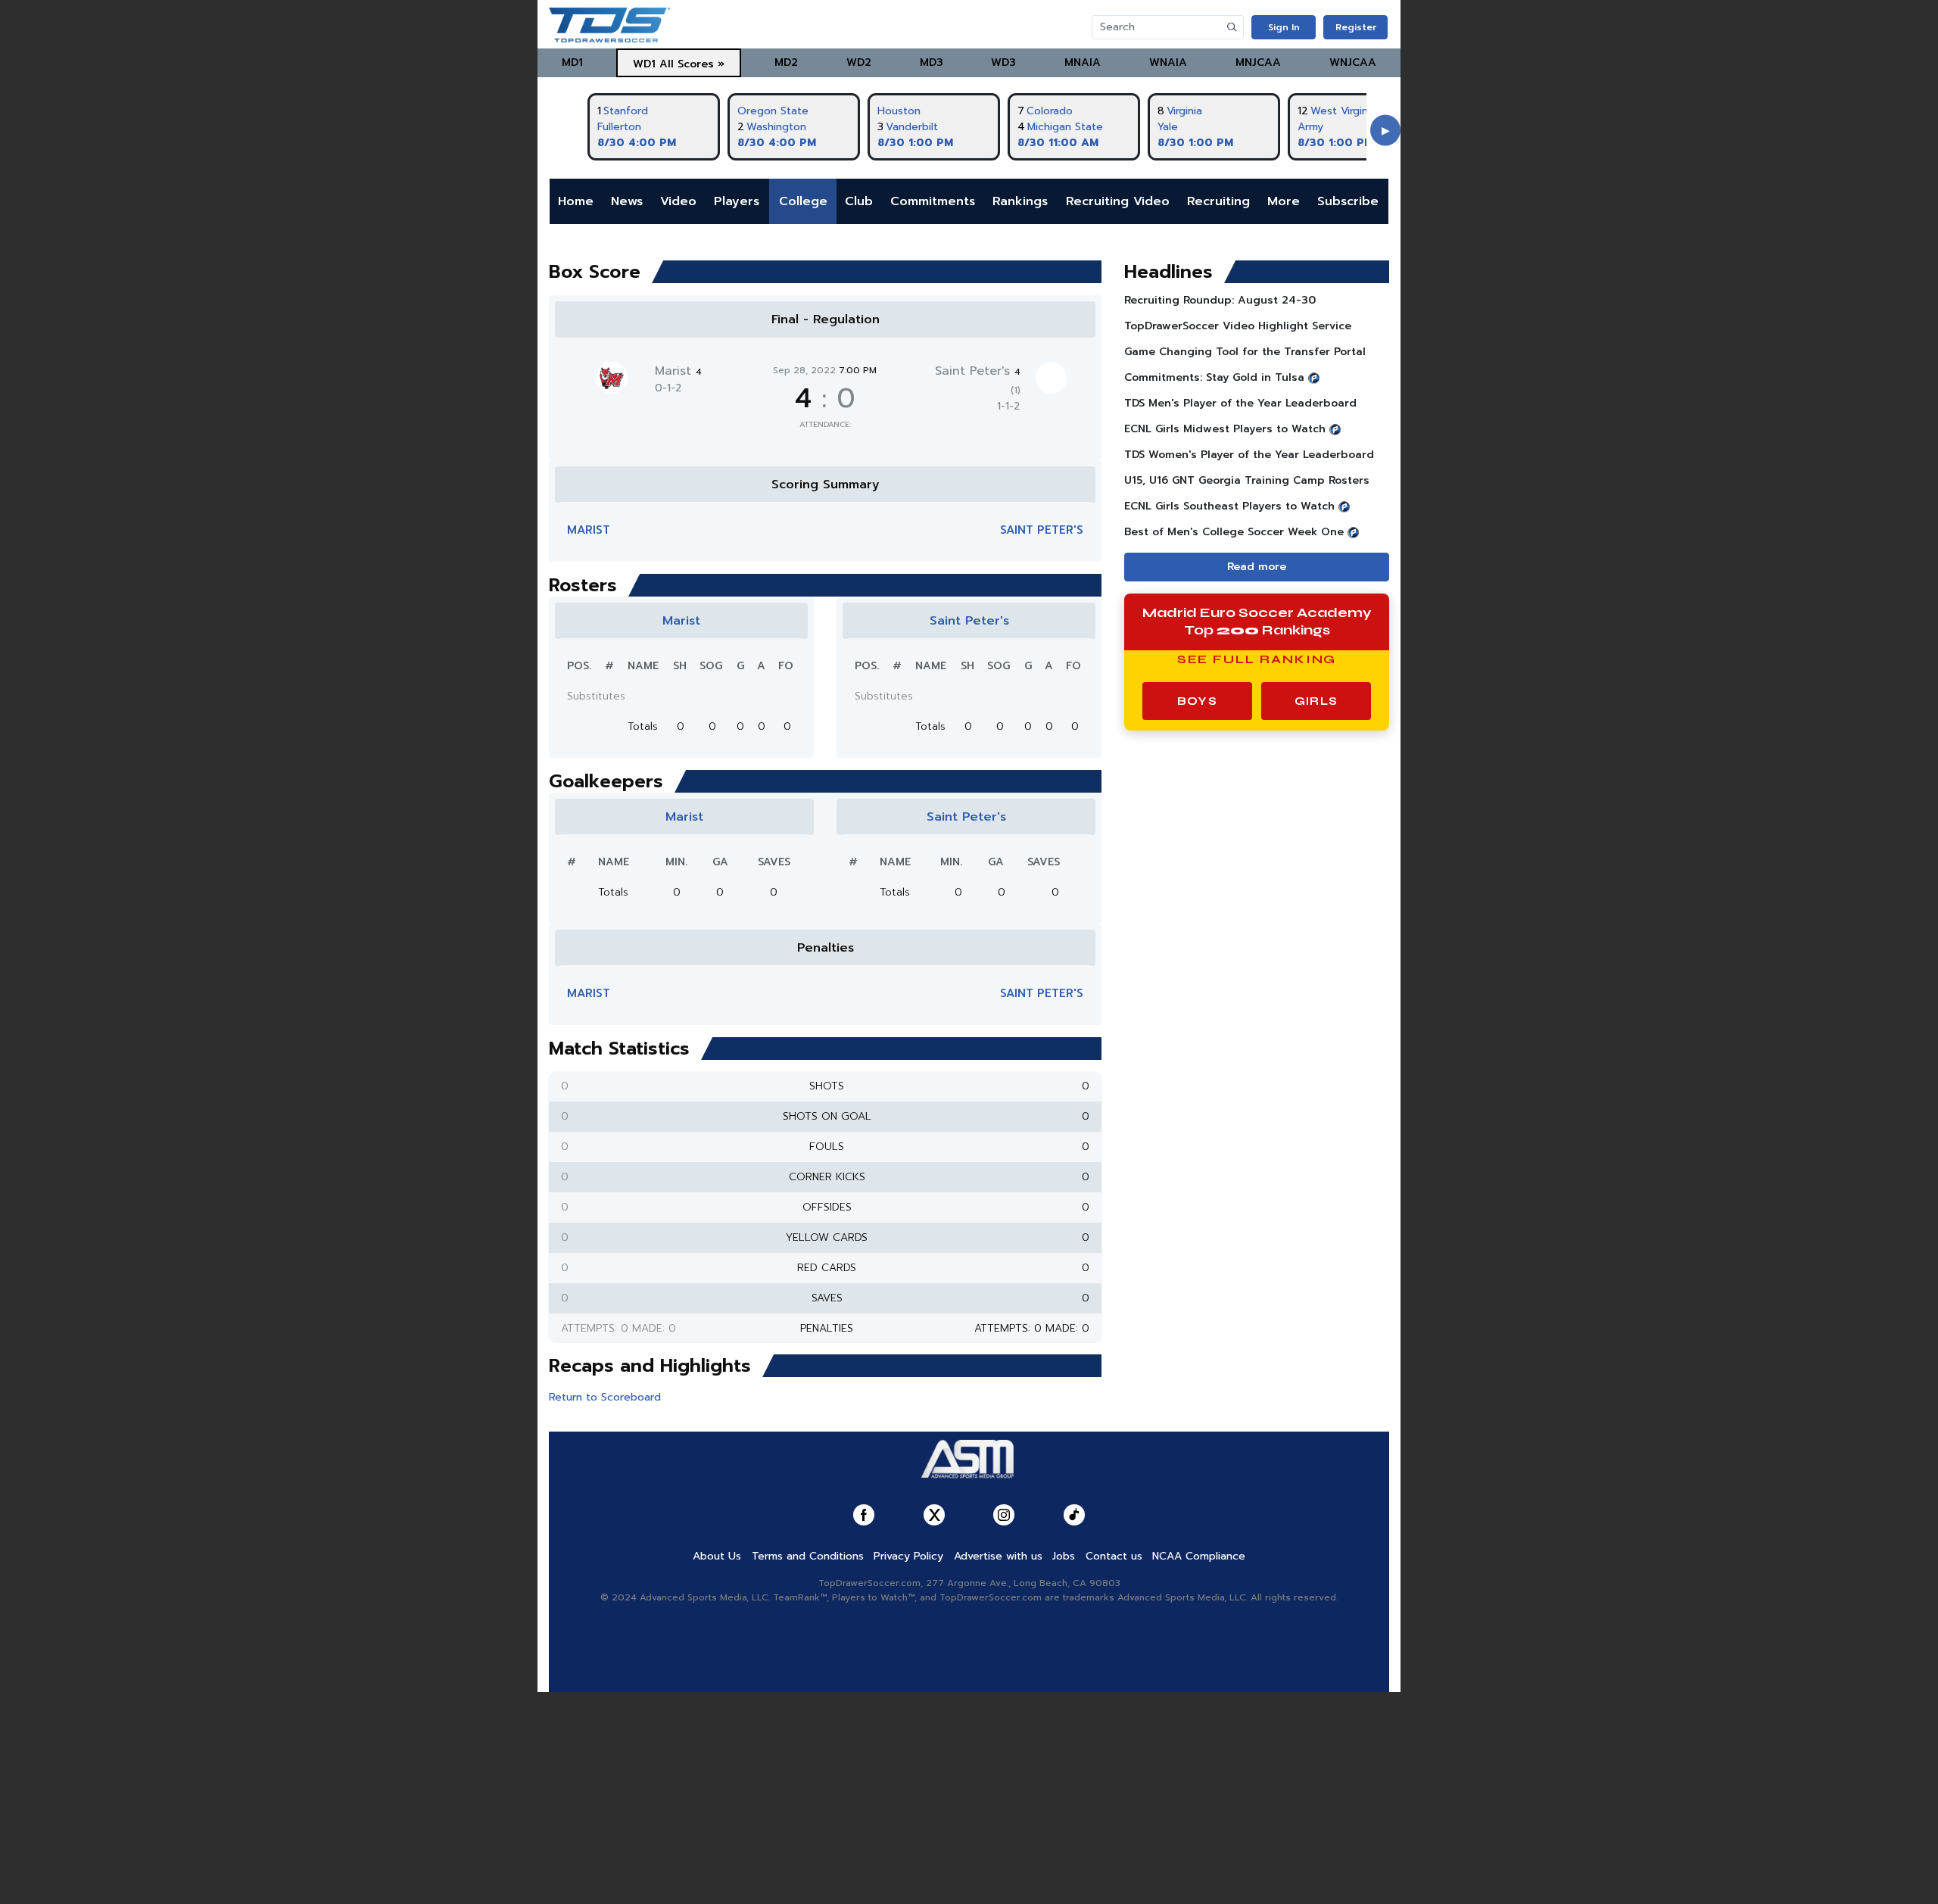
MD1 (572, 62)
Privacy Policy (908, 1556)
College (803, 201)
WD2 (859, 62)
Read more (1257, 567)
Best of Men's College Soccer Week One (1234, 532)
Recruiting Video (1118, 201)
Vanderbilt (912, 127)
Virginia (1184, 111)
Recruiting (1218, 201)
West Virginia (1343, 111)
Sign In (1284, 27)
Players (737, 201)
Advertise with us (998, 1556)
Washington (776, 127)
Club (859, 201)
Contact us (1114, 1556)
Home (576, 201)
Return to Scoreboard (605, 1397)
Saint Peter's (1042, 530)
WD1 (644, 64)
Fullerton (619, 127)
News (627, 201)
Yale (1168, 127)
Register (1356, 27)
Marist (678, 371)
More (1284, 201)
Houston (899, 111)
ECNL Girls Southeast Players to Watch (1229, 506)
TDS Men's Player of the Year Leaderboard (1240, 403)
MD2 (786, 62)
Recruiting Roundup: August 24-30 (1220, 300)
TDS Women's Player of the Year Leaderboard (1249, 455)
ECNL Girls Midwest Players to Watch (1225, 429)
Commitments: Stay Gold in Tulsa (1214, 377)
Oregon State (773, 111)
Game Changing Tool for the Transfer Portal (1245, 352)
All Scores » (692, 64)
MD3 (932, 62)
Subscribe (1348, 201)
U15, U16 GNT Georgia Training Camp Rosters (1247, 480)
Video (678, 201)
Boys (1197, 701)
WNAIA (1168, 62)
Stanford (626, 111)
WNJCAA (1353, 62)
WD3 (1003, 62)
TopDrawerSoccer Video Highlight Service (1238, 326)
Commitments (933, 201)
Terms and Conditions (808, 1556)
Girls (1316, 701)
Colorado (1050, 111)
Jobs (1064, 1556)
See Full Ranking (1257, 659)
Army (1310, 127)
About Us (717, 1556)
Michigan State (1065, 127)
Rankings (1020, 201)
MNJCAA (1258, 62)
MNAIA (1083, 62)
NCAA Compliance (1199, 1556)
